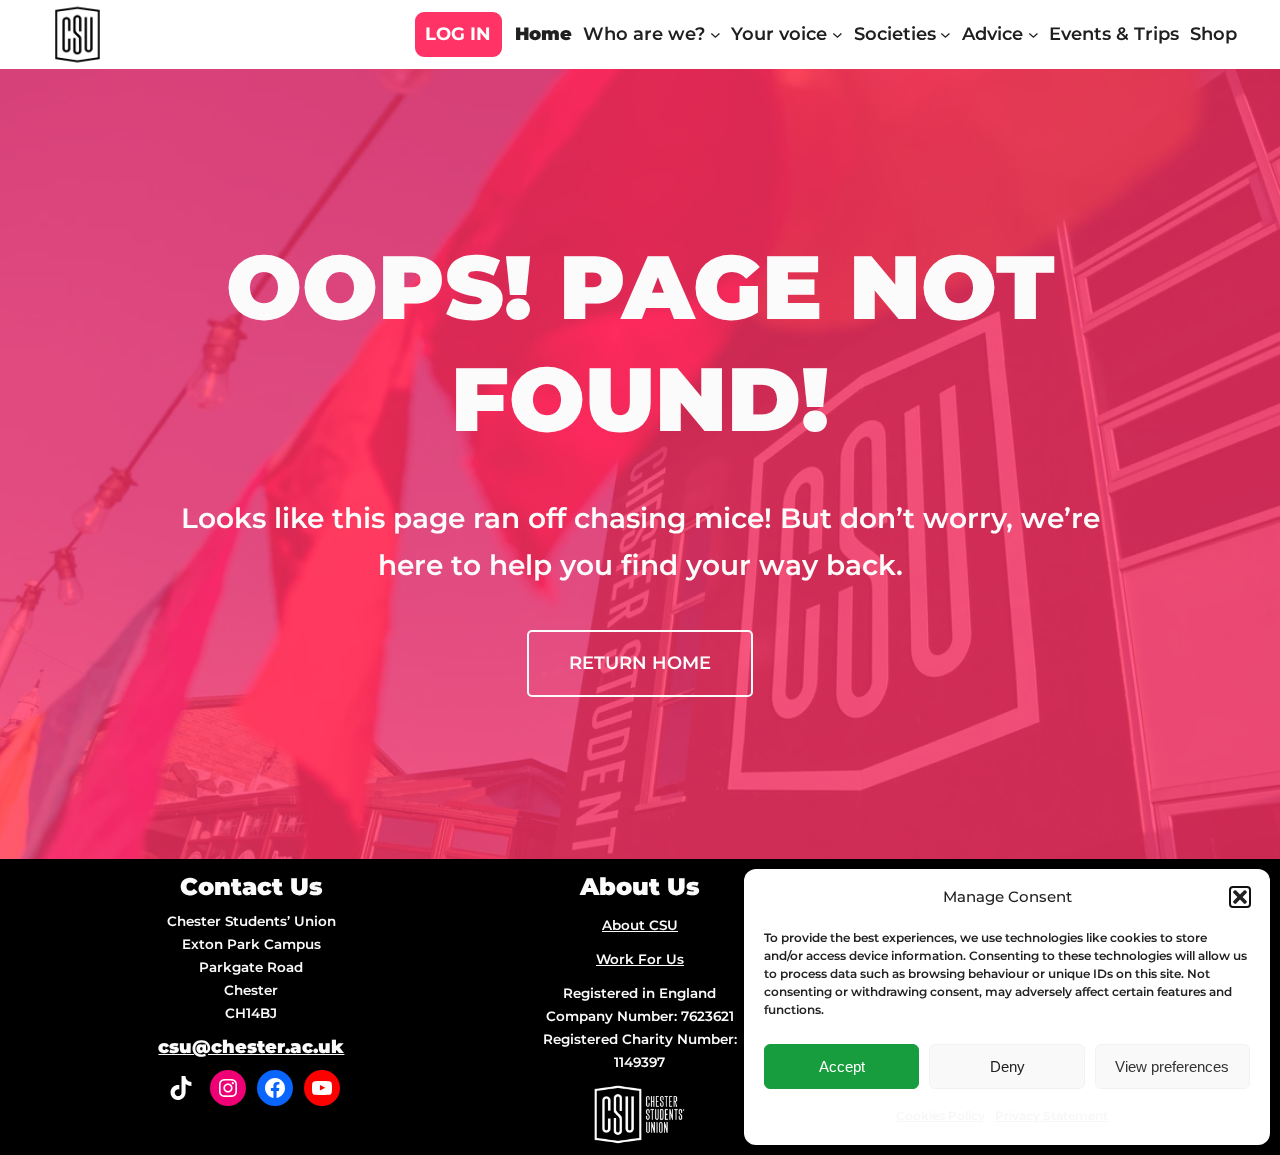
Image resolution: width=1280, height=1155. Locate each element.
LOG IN (458, 34)
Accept (842, 1066)
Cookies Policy (940, 1115)
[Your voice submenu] (837, 34)
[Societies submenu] (945, 34)
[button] (1240, 897)
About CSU (640, 925)
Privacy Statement (1051, 1115)
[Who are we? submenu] (715, 34)
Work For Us (640, 959)
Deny (1007, 1066)
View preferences (1172, 1066)
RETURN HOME (640, 663)
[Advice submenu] (1033, 34)
